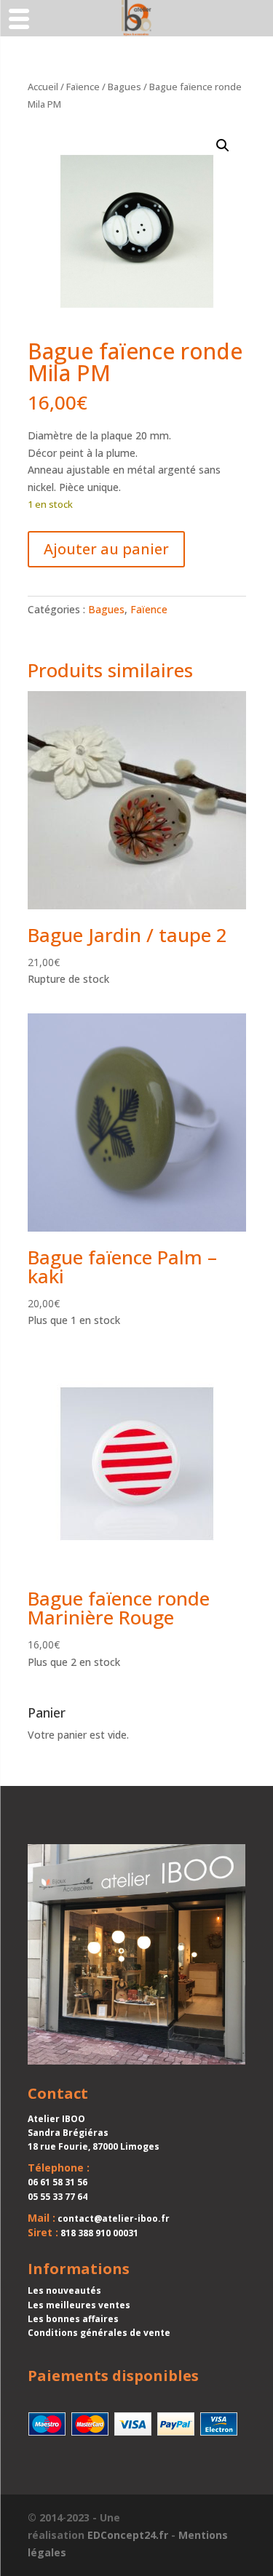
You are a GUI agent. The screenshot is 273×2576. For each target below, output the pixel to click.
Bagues (124, 87)
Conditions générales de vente (99, 2333)
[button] (223, 145)
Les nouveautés (64, 2290)
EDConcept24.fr (128, 2535)
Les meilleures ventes (79, 2305)
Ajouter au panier (106, 549)
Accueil (43, 87)
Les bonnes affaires (73, 2319)
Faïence (83, 87)
